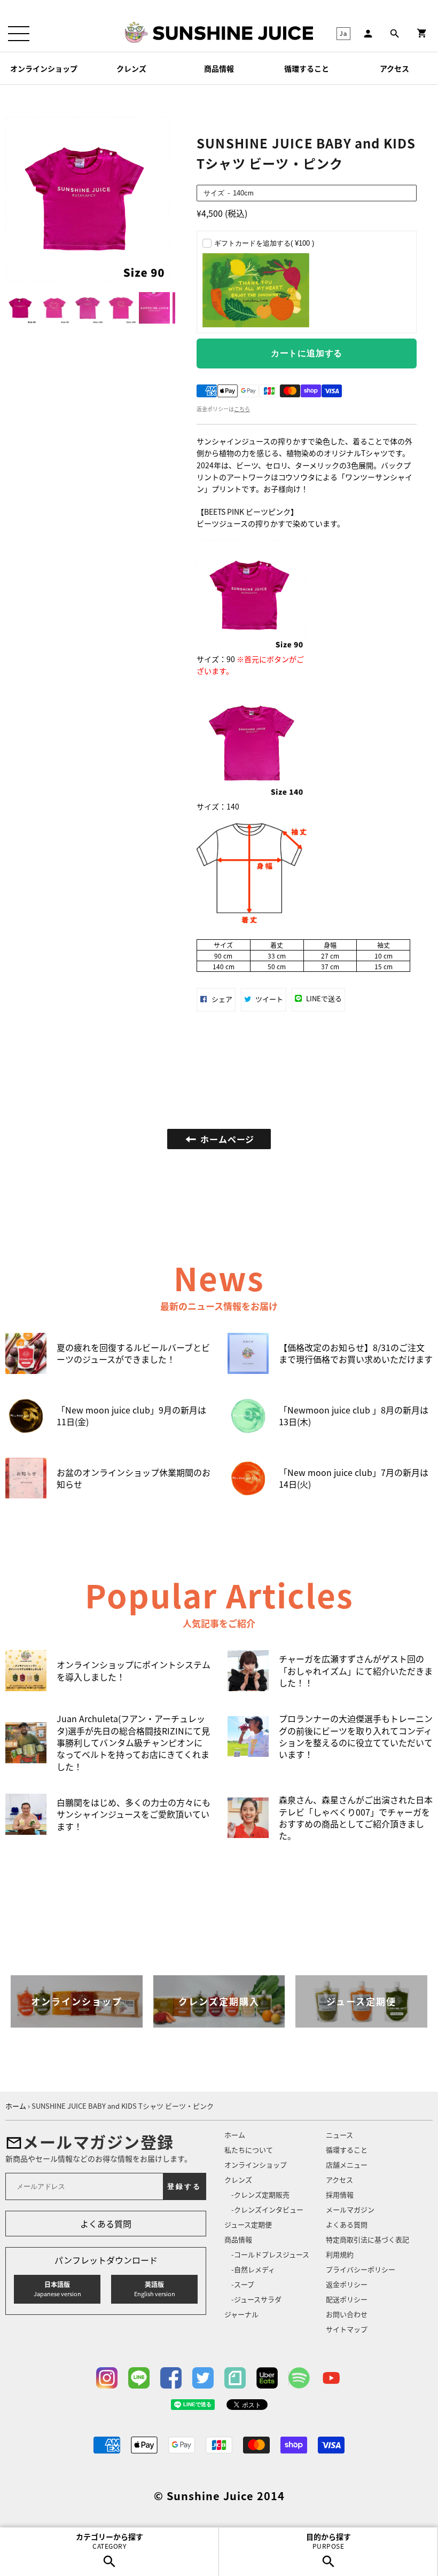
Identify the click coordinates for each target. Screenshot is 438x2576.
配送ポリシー (347, 2299)
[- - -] (19, 34)
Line (139, 2378)
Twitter (203, 2378)
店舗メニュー (347, 2165)
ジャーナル (241, 2314)
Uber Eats (267, 2378)
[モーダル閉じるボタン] (406, 1245)
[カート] (422, 33)
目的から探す (328, 2541)
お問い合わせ (347, 2314)
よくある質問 (106, 2224)
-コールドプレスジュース (270, 2254)
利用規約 (340, 2254)
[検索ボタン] (395, 34)
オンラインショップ (44, 68)
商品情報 (219, 68)
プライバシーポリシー (361, 2269)
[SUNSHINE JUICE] (233, 33)
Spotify (299, 2378)
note (235, 2378)
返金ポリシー (347, 2284)
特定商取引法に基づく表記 (367, 2239)
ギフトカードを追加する (264, 243)
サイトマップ (347, 2329)
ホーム (235, 2135)
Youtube (331, 2378)
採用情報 (340, 2194)
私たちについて (249, 2150)
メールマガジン (350, 2209)
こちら (242, 409)
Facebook (171, 2378)
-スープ (243, 2284)
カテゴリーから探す (109, 2541)
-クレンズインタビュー (267, 2209)
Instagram (107, 2378)
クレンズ (131, 68)
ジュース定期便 (248, 2224)
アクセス (394, 68)
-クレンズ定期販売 (260, 2194)
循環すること (307, 68)
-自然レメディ (253, 2269)
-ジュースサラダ (256, 2299)
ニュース (339, 2135)
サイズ (214, 193)
